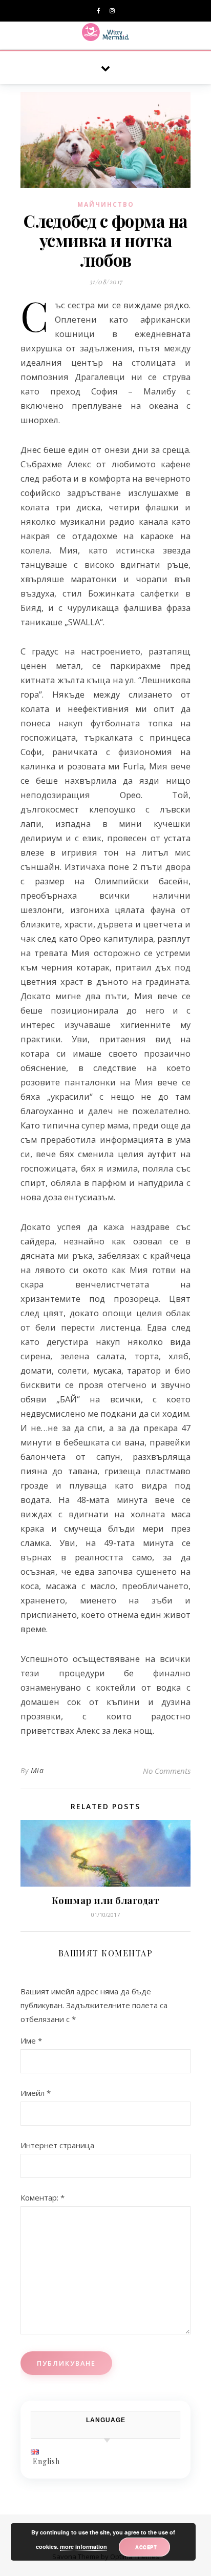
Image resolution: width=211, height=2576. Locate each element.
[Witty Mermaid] (106, 32)
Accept (146, 2547)
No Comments (167, 1771)
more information (83, 2547)
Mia (37, 1770)
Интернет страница (57, 2145)
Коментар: (43, 2197)
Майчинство (106, 204)
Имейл (36, 2093)
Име (31, 2040)
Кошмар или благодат (106, 1900)
